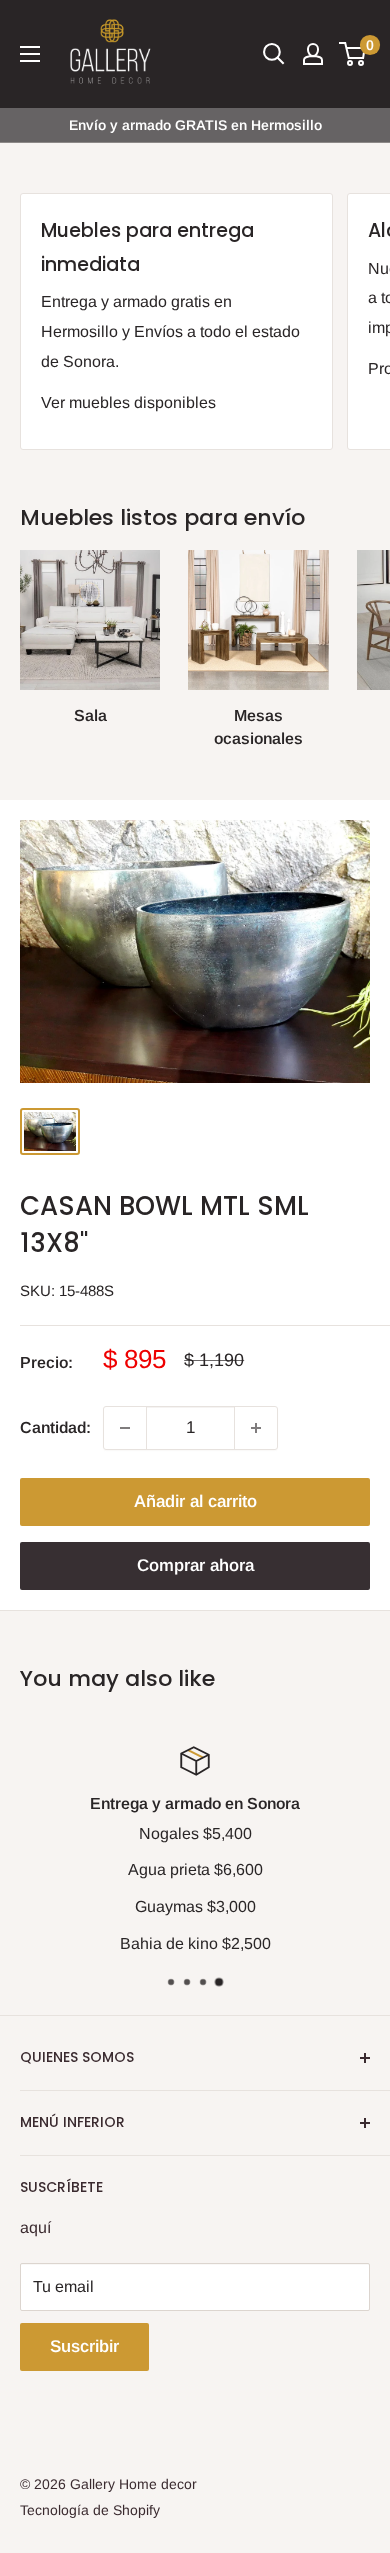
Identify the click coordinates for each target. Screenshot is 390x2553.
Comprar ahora (195, 1565)
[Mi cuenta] (313, 54)
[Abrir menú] (30, 54)
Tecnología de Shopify (90, 2510)
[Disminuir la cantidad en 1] (125, 1428)
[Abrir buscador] (274, 54)
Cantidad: (55, 1427)
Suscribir (84, 2346)
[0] (353, 54)
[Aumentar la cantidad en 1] (256, 1428)
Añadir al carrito (195, 1501)
